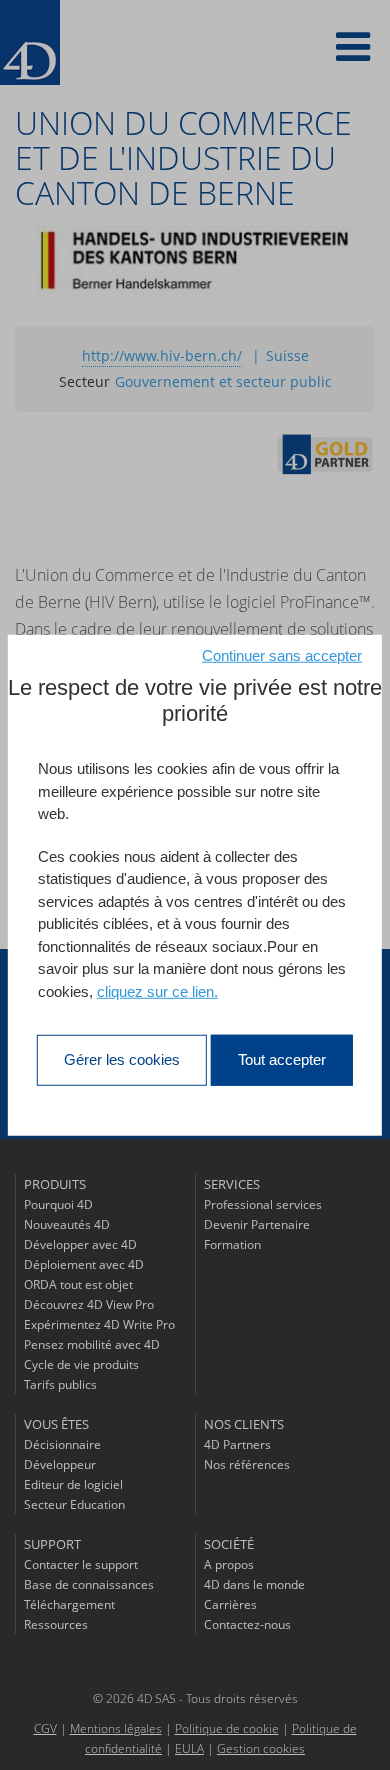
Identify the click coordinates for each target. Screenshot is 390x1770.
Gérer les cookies (122, 1059)
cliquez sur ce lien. (157, 990)
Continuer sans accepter (282, 655)
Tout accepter (282, 1059)
